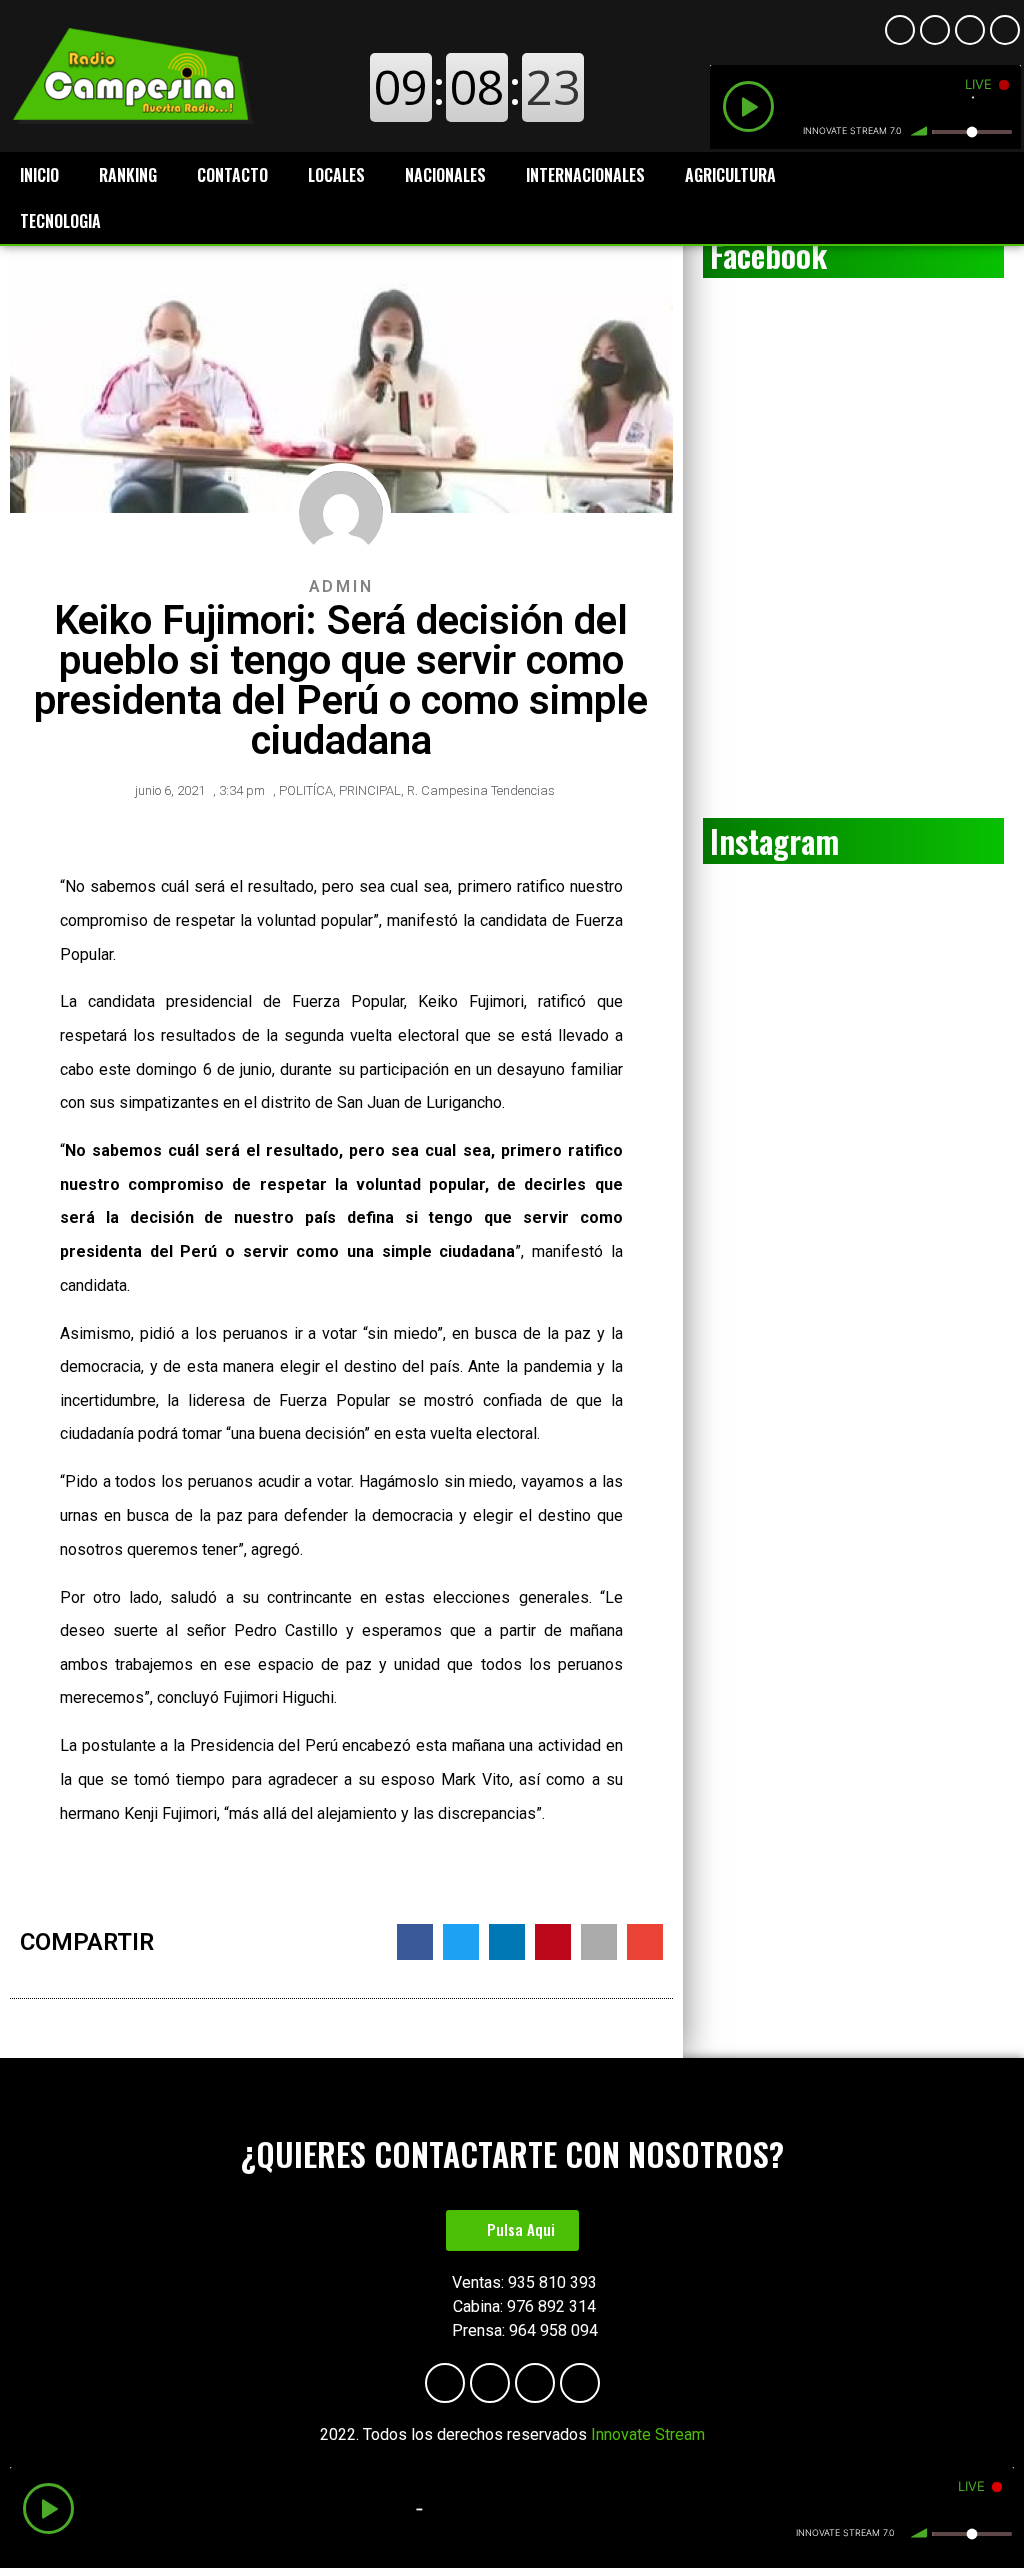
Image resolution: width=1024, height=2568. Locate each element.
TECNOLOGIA (60, 221)
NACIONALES (445, 175)
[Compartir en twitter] (461, 1942)
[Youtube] (935, 30)
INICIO (39, 175)
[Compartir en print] (599, 1942)
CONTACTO (232, 175)
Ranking (128, 175)
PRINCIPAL (370, 790)
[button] (512, 2230)
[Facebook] (900, 30)
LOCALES (336, 175)
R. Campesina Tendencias (481, 790)
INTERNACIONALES (585, 175)
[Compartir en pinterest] (553, 1942)
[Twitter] (1005, 30)
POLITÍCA (306, 790)
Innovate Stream (648, 2434)
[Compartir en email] (645, 1942)
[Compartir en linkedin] (507, 1942)
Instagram (774, 840)
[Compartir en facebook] (415, 1942)
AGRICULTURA (730, 175)
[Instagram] (970, 30)
